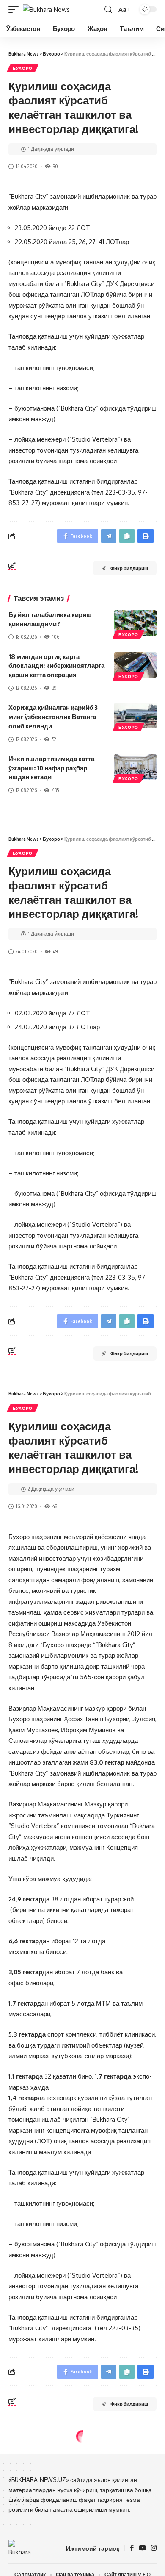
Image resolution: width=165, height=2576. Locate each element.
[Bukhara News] (46, 10)
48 (55, 1506)
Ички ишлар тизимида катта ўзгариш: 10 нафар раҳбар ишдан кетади (51, 768)
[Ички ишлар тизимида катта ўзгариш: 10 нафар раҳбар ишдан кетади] (135, 767)
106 (56, 637)
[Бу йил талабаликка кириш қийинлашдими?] (135, 623)
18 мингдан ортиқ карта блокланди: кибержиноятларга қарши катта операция (56, 666)
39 (54, 688)
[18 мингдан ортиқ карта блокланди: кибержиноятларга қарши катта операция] (135, 665)
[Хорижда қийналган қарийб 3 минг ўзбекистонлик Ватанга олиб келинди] (135, 716)
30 (55, 166)
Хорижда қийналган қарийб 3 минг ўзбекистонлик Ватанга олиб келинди (53, 717)
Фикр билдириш (129, 568)
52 (54, 739)
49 (55, 952)
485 (55, 790)
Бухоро (23, 68)
